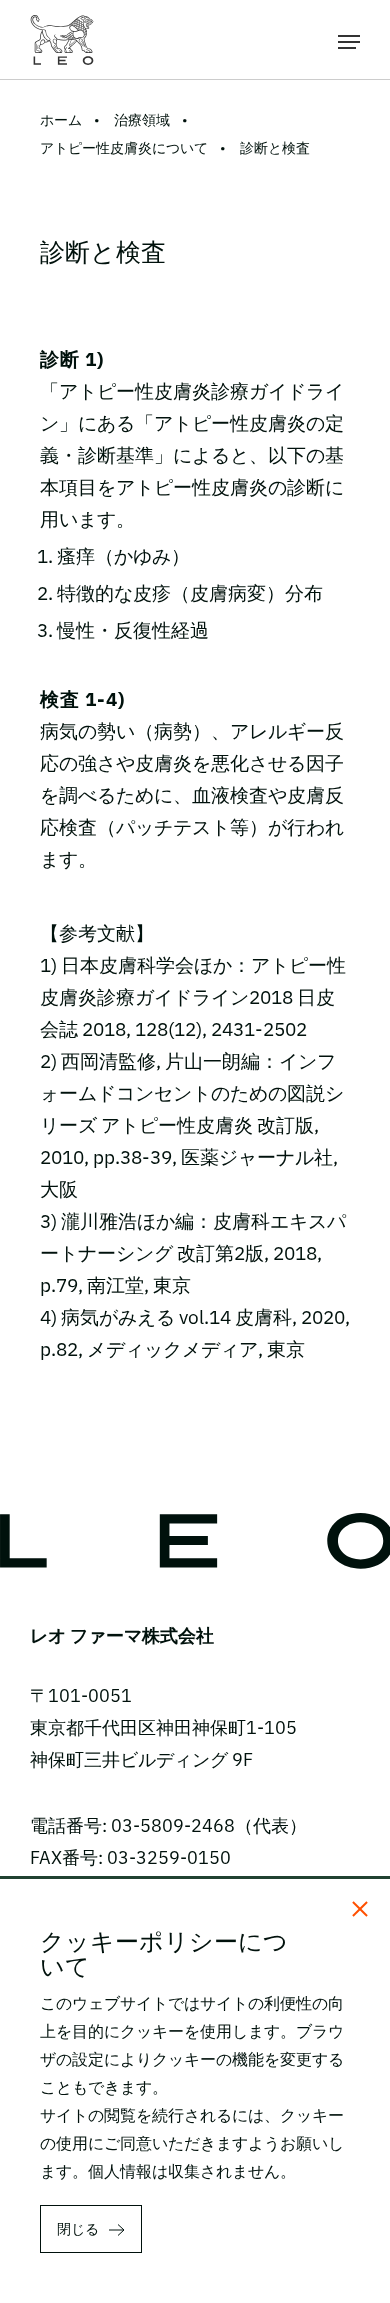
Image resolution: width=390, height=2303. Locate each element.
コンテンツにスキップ (195, 14)
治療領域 (142, 120)
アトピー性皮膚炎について (124, 148)
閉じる (78, 2229)
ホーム (61, 120)
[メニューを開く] (349, 40)
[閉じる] (360, 1909)
